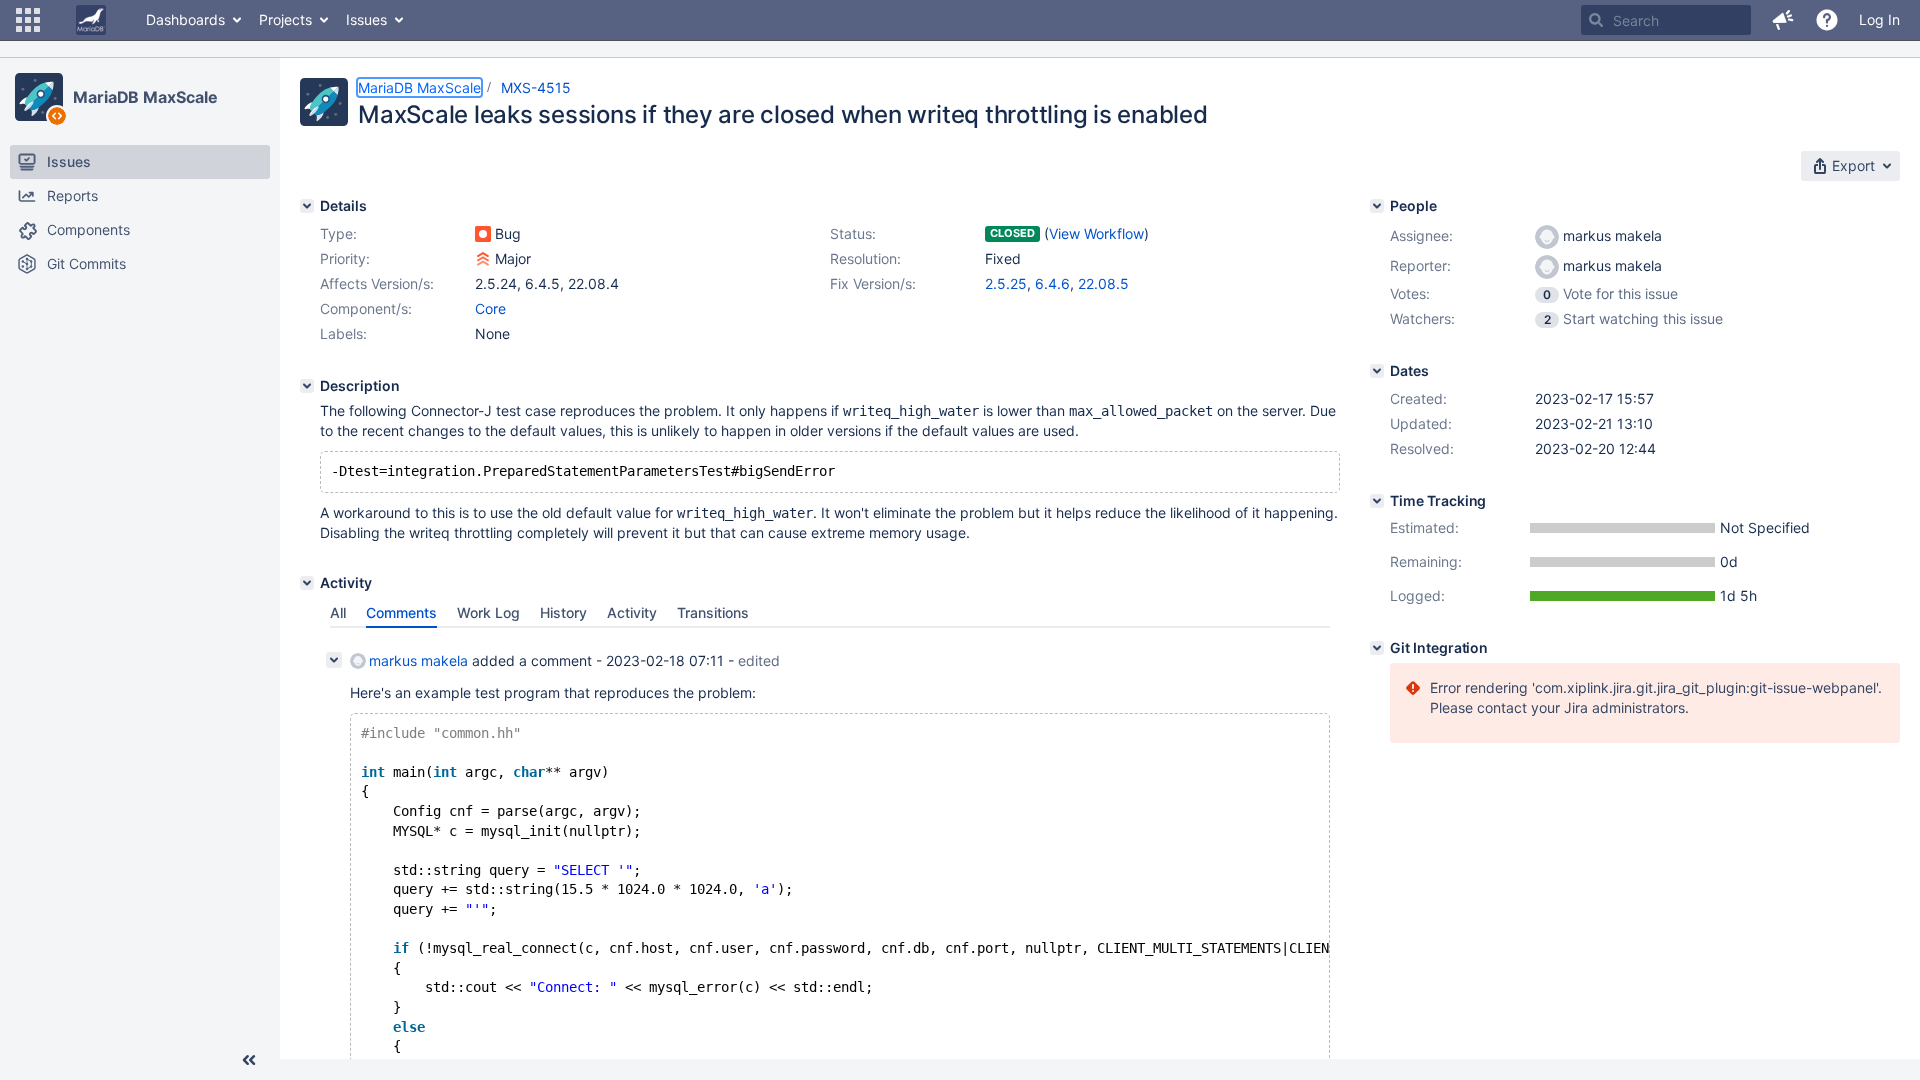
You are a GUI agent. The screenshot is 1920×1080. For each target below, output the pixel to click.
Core (490, 308)
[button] (28, 20)
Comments (401, 612)
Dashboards (185, 19)
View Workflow (1096, 233)
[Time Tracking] (1377, 501)
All (338, 612)
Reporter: (1420, 265)
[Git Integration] (1377, 648)
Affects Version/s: (377, 283)
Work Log (488, 612)
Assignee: (1421, 235)
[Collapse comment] (334, 660)
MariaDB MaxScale (145, 97)
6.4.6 (1052, 283)
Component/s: (366, 308)
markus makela (418, 660)
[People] (1377, 206)
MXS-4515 (536, 87)
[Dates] (1377, 371)
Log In (1879, 19)
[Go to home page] (91, 20)
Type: (338, 233)
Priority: (345, 258)
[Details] (307, 206)
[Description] (307, 386)
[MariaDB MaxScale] (39, 97)
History (563, 612)
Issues (366, 19)
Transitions (713, 612)
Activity (632, 612)
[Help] (1827, 20)
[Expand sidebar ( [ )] (249, 1060)
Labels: (343, 333)
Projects (285, 19)
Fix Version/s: (873, 283)
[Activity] (307, 583)
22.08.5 (1103, 283)
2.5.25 (1006, 283)
